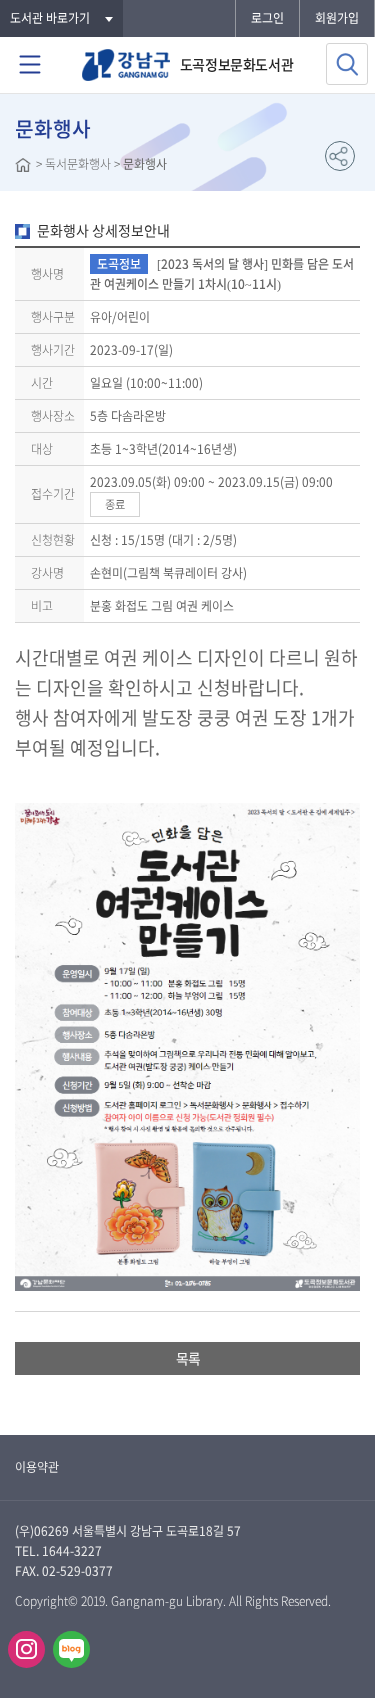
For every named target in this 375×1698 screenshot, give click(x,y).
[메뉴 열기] (30, 65)
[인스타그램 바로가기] (26, 1649)
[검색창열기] (347, 64)
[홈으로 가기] (23, 167)
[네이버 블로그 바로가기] (71, 1649)
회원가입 (337, 18)
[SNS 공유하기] (340, 156)
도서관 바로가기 (50, 18)
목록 (188, 1358)
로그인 (267, 18)
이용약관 (37, 1467)
